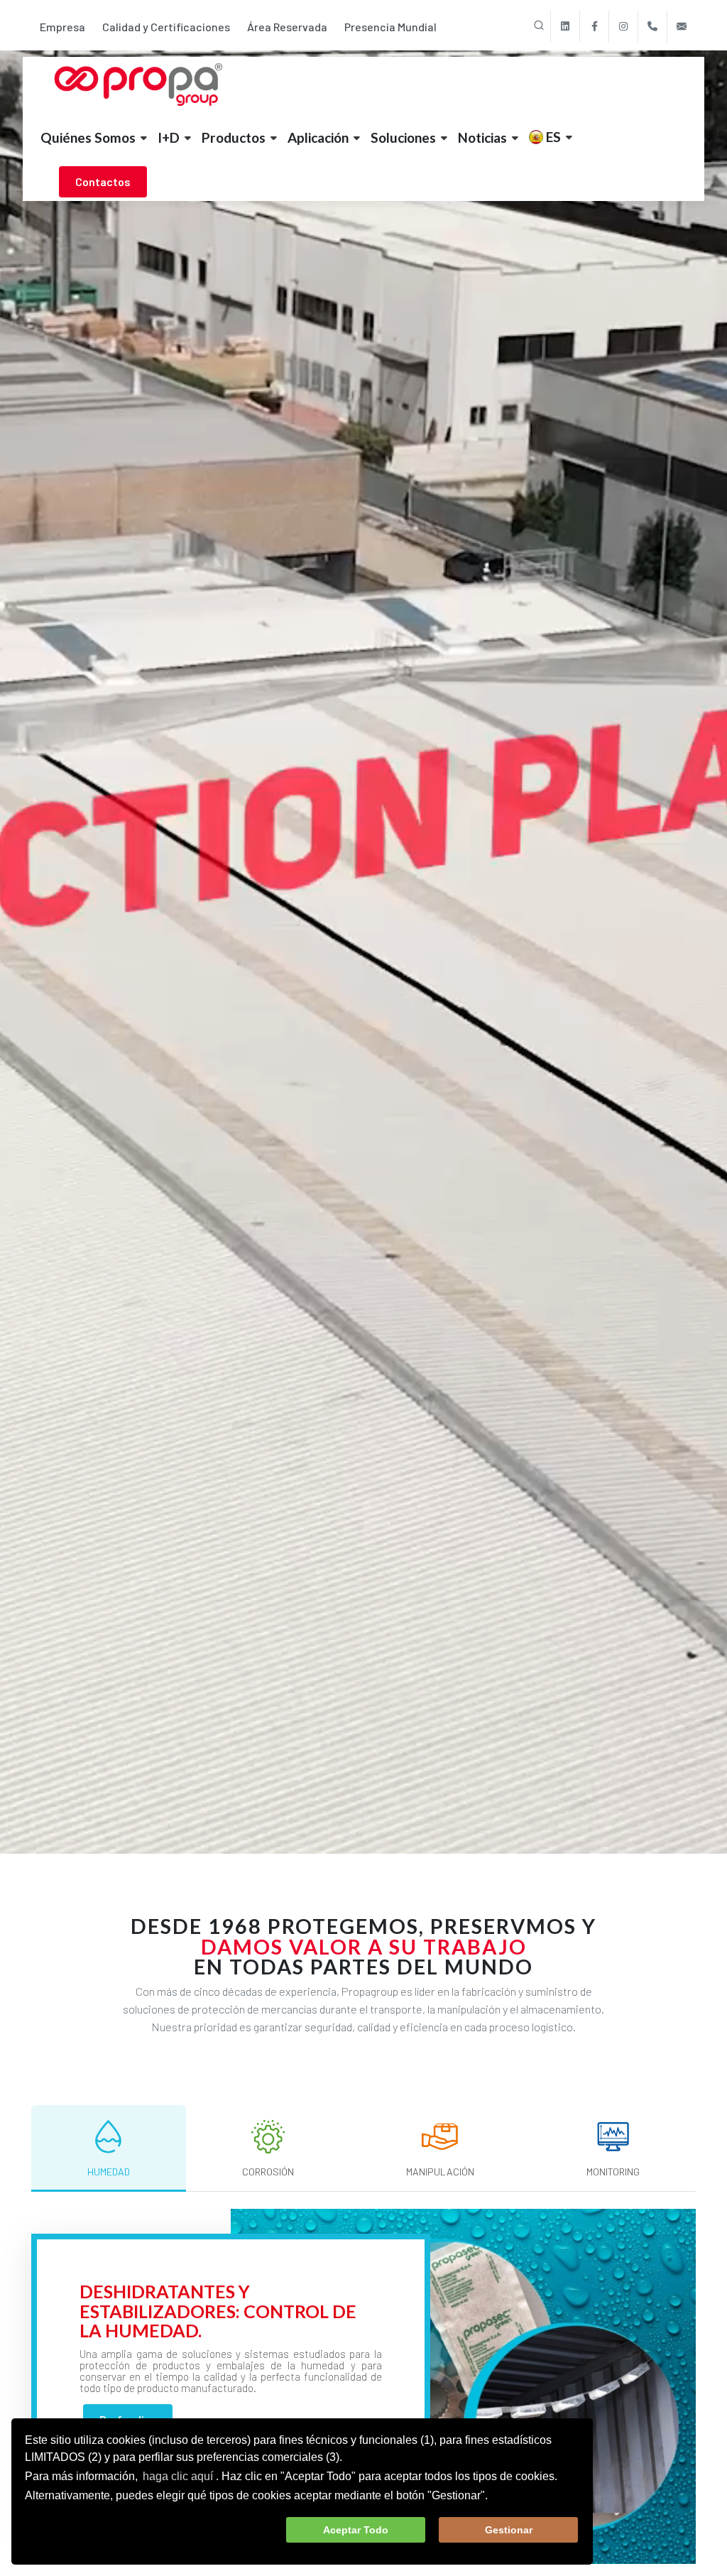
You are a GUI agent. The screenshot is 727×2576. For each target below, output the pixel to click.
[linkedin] (565, 27)
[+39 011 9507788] (652, 27)
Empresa (62, 27)
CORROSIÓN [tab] (268, 2172)
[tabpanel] (363, 2386)
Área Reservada (287, 27)
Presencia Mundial (390, 27)
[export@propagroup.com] (682, 27)
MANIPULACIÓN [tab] (440, 2172)
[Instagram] (623, 27)
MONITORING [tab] (613, 2172)
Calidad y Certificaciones (166, 27)
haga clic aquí (178, 2476)
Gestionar (509, 2530)
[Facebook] (594, 27)
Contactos (103, 181)
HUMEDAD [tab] (109, 2172)
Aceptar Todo (356, 2530)
